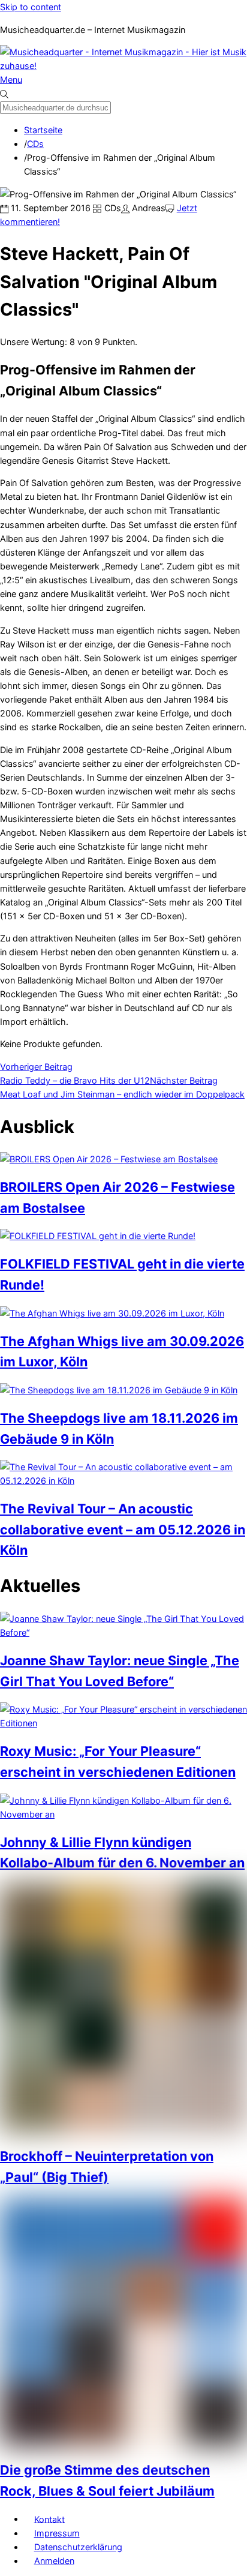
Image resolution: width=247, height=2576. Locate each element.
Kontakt (49, 2519)
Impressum (57, 2533)
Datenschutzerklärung (78, 2547)
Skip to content (31, 7)
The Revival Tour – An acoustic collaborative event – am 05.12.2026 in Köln (123, 1529)
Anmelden (54, 2561)
